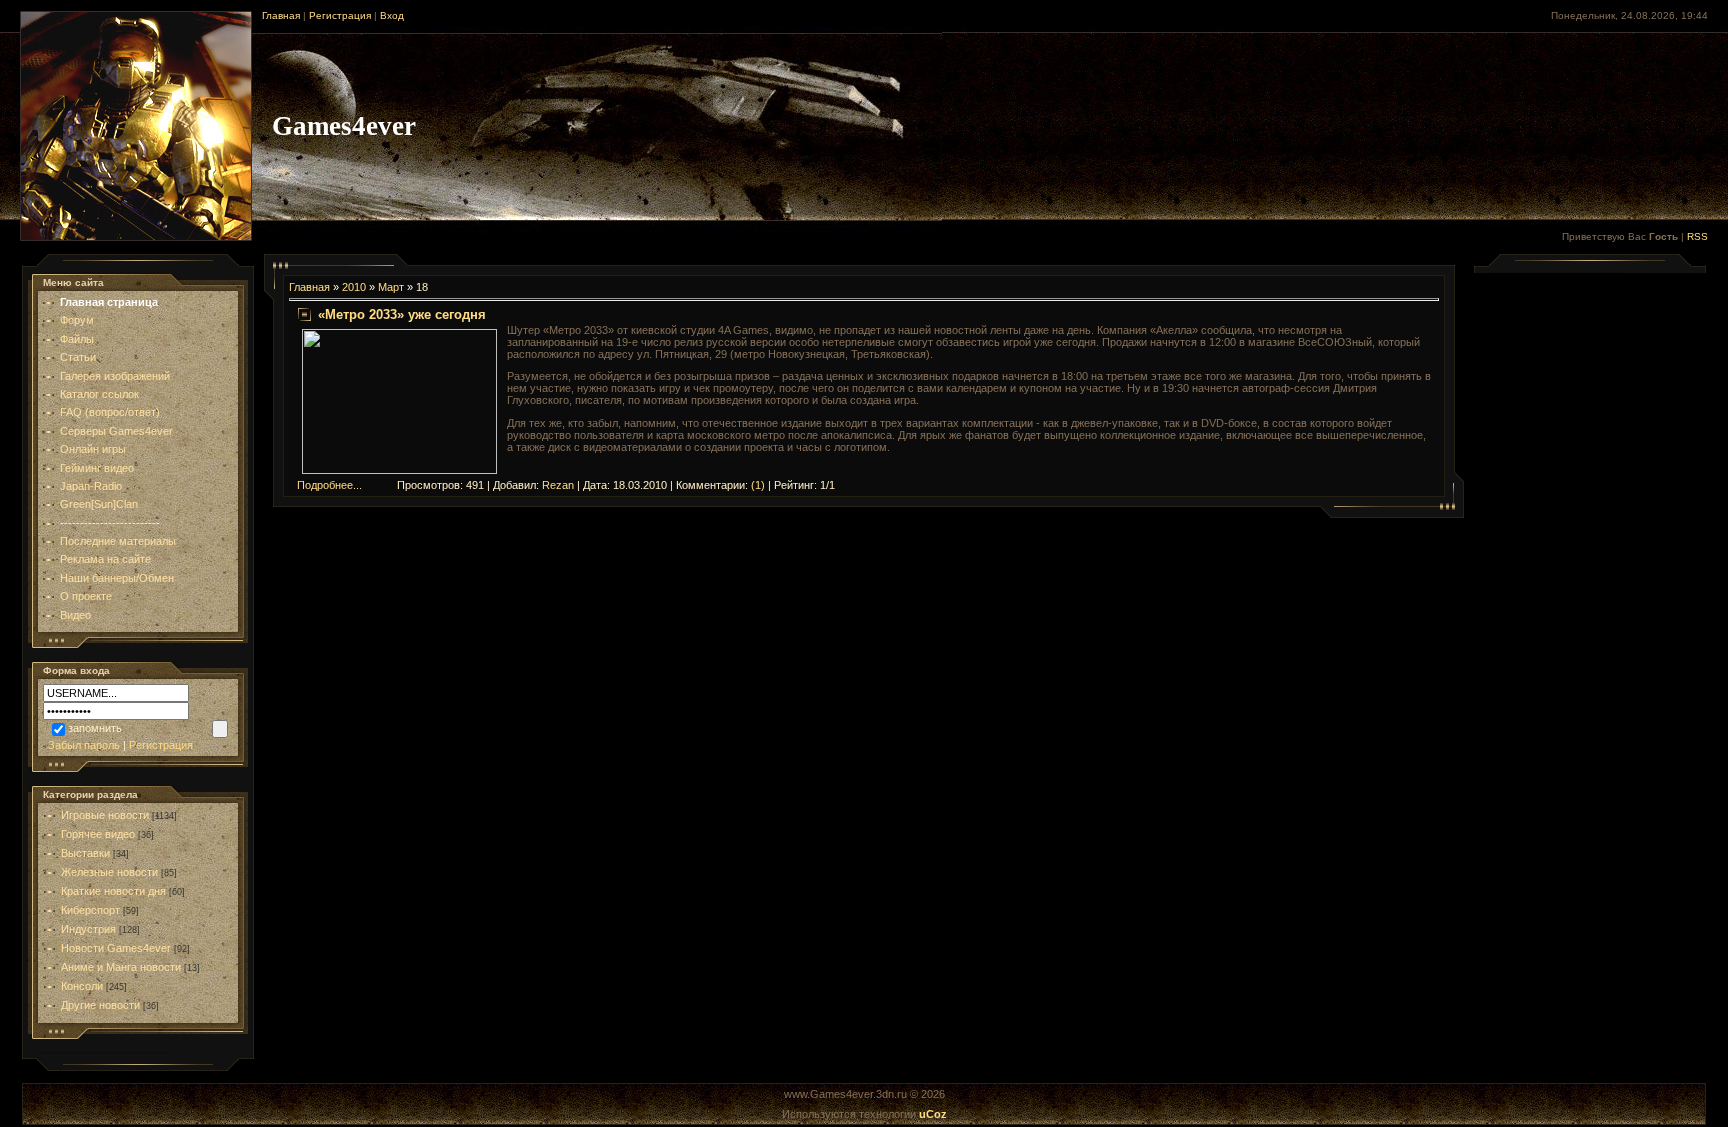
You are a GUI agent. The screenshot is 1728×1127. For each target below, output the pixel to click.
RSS (1697, 236)
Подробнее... (329, 485)
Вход (392, 15)
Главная (281, 15)
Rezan (558, 485)
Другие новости (100, 1005)
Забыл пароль (84, 745)
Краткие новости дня (113, 891)
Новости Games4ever (116, 948)
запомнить (95, 728)
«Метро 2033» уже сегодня (402, 314)
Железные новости (109, 872)
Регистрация (340, 15)
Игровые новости (105, 815)
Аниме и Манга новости (121, 967)
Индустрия (88, 929)
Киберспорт (90, 910)
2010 (354, 287)
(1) (758, 485)
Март (391, 287)
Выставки (85, 853)
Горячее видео (98, 834)
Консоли (82, 986)
